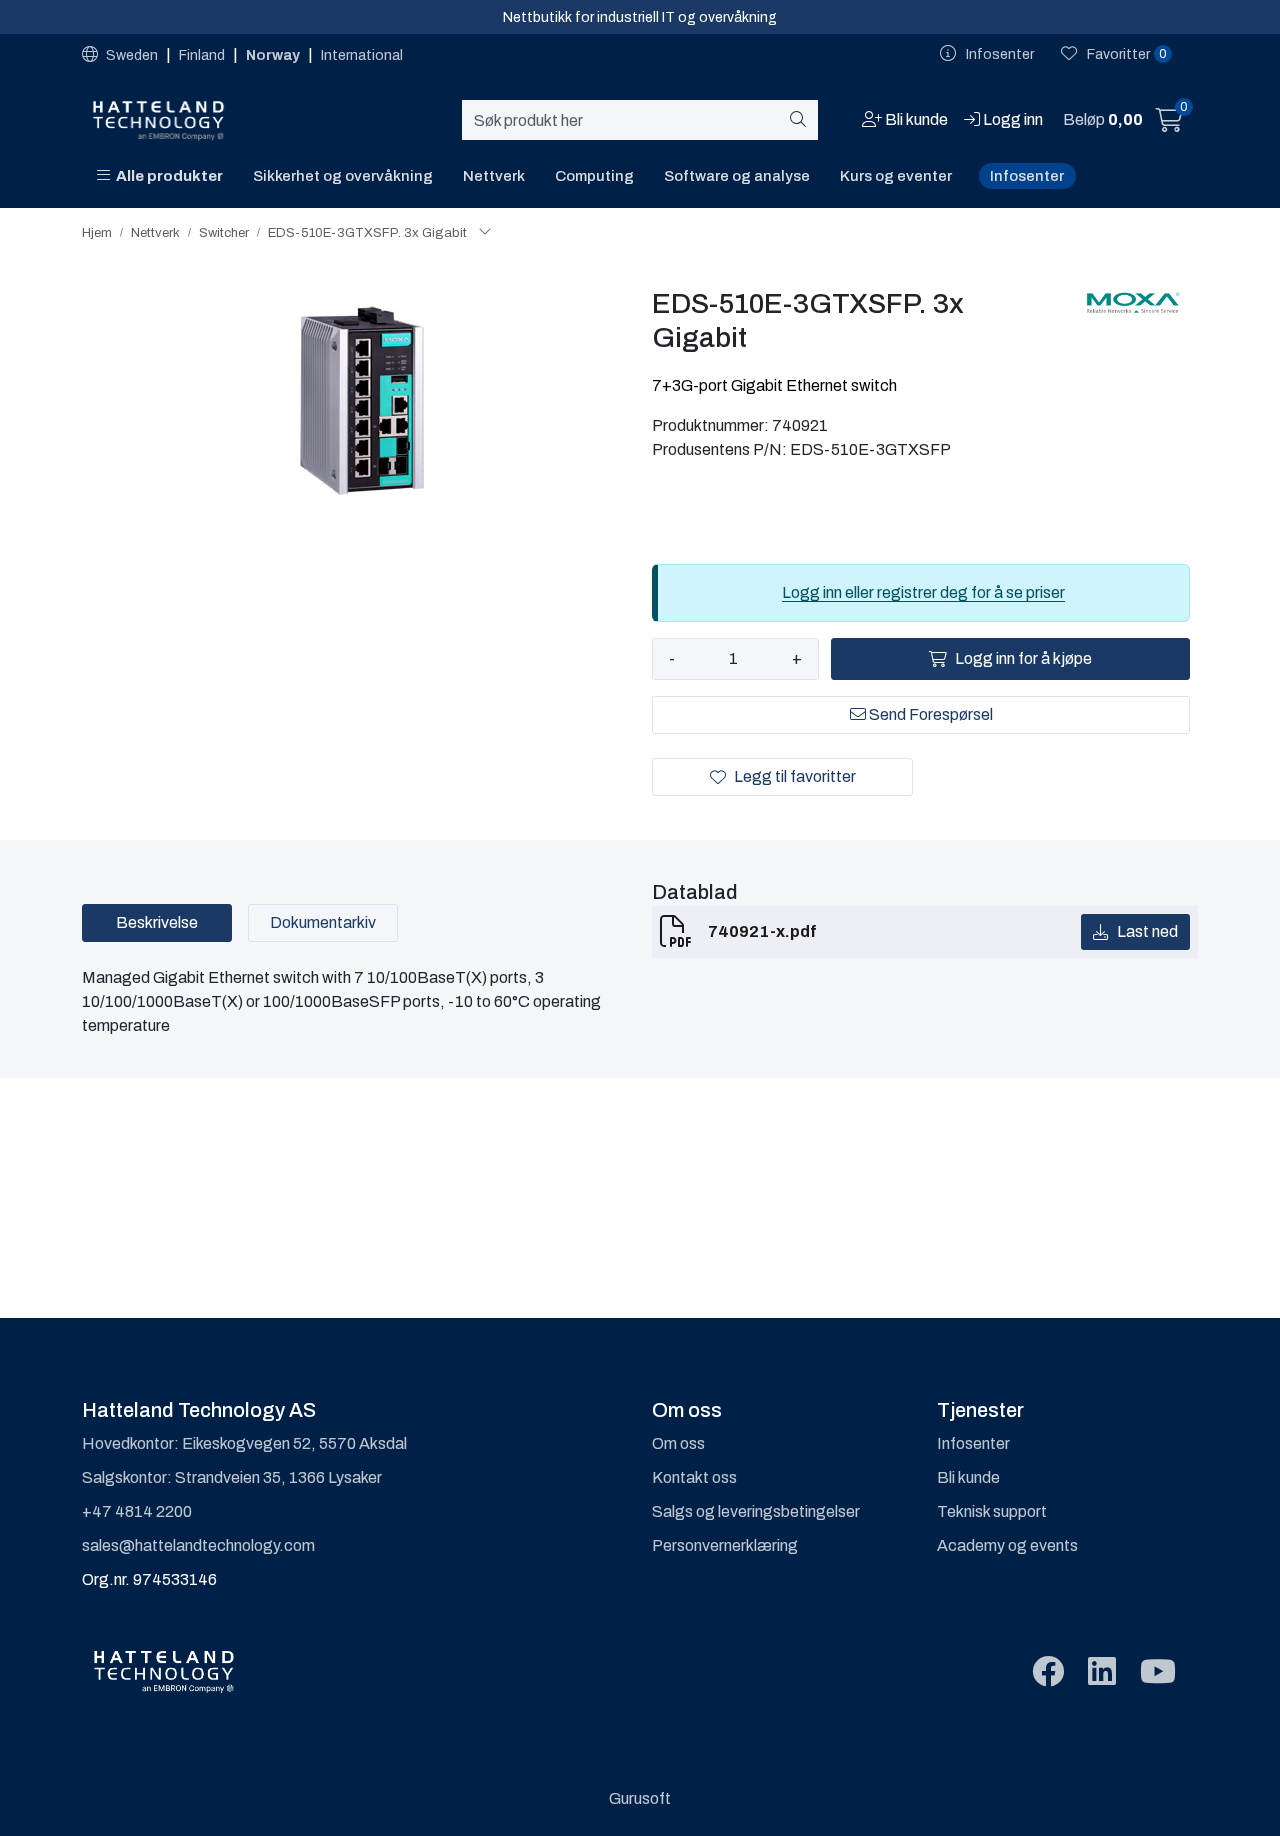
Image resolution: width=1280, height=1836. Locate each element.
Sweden (132, 55)
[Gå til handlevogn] (1169, 123)
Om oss (678, 1443)
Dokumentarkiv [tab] (323, 922)
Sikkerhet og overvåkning (343, 176)
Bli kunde (968, 1477)
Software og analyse (737, 176)
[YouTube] (1158, 1672)
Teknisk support (992, 1511)
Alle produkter (166, 176)
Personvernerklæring (725, 1545)
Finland (203, 55)
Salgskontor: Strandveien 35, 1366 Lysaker (232, 1477)
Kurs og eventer (896, 176)
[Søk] (801, 120)
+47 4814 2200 (137, 1511)
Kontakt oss (694, 1477)
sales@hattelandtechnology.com (198, 1545)
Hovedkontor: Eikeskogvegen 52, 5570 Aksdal (244, 1443)
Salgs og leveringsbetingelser (756, 1511)
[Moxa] (1132, 303)
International (362, 55)
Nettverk (494, 176)
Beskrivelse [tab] (157, 922)
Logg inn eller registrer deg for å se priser (923, 592)
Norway (274, 55)
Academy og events (1007, 1545)
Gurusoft (640, 1798)
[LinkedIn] (1102, 1672)
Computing (594, 176)
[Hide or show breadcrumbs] (485, 233)
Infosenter (1027, 176)
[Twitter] (1048, 1672)
